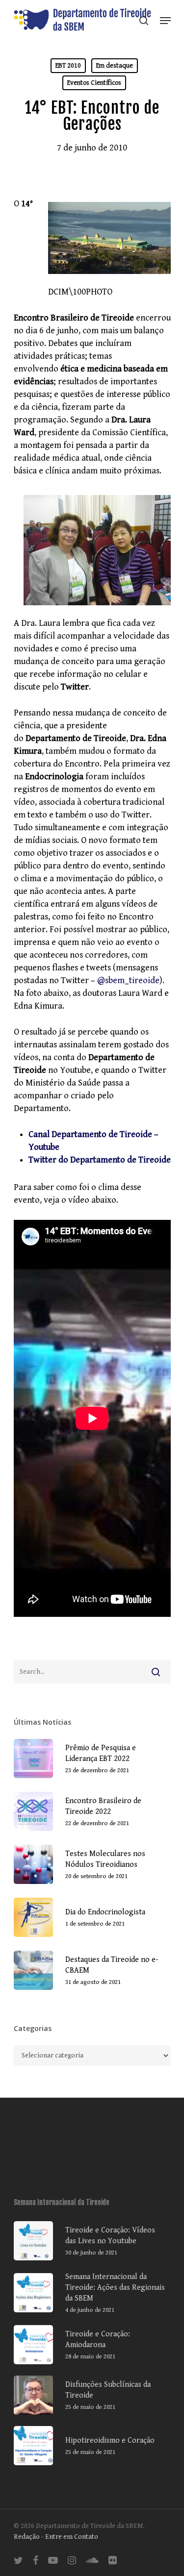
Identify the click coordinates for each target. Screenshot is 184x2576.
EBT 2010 (68, 66)
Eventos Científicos (94, 83)
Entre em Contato (72, 2537)
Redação (27, 2537)
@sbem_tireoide (128, 980)
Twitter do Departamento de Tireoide (100, 1160)
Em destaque (115, 66)
